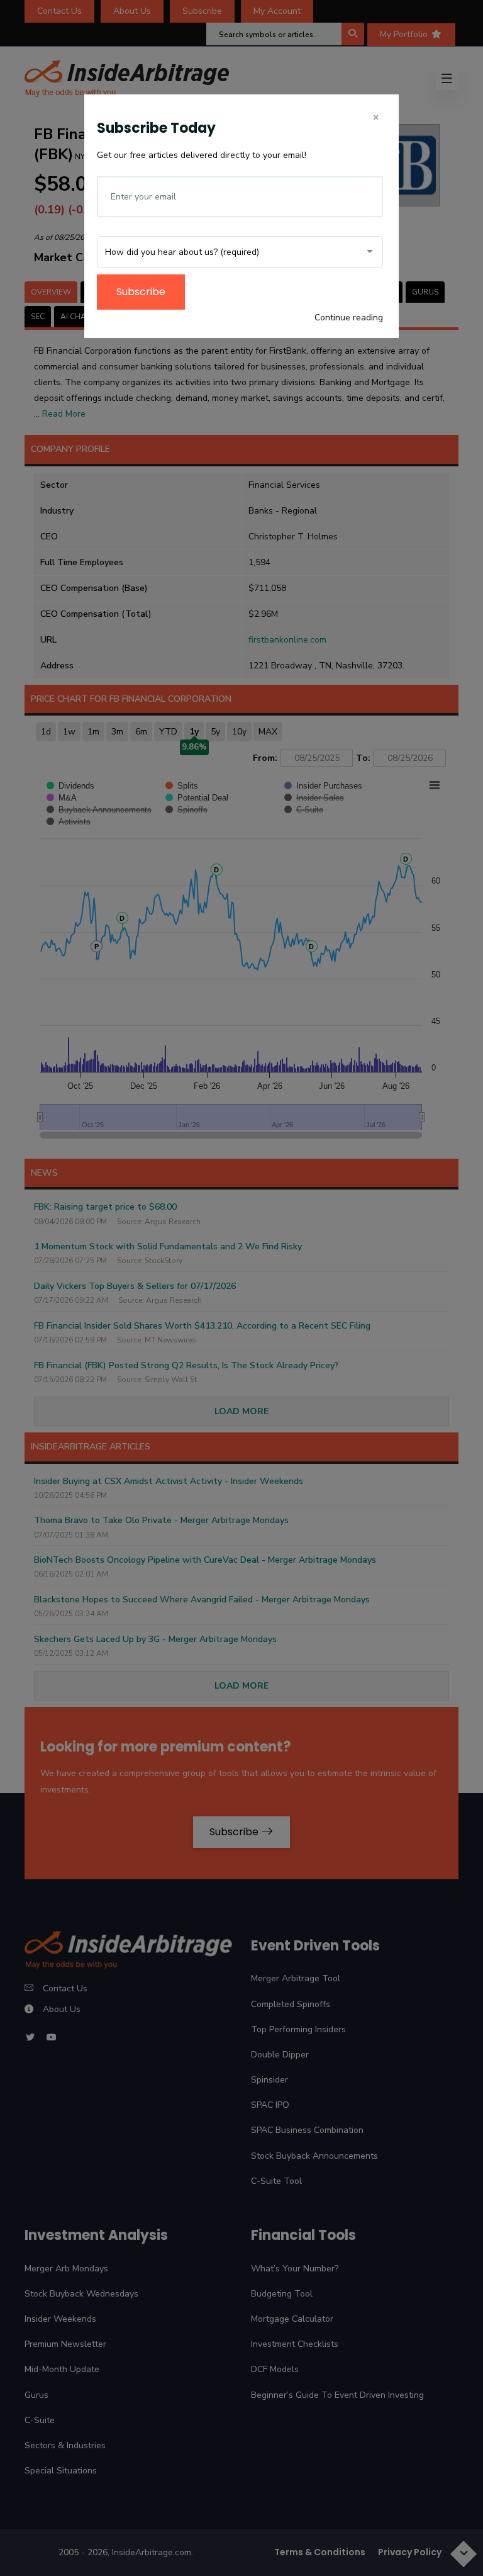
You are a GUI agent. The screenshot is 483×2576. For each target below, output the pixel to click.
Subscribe (141, 292)
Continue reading (349, 318)
